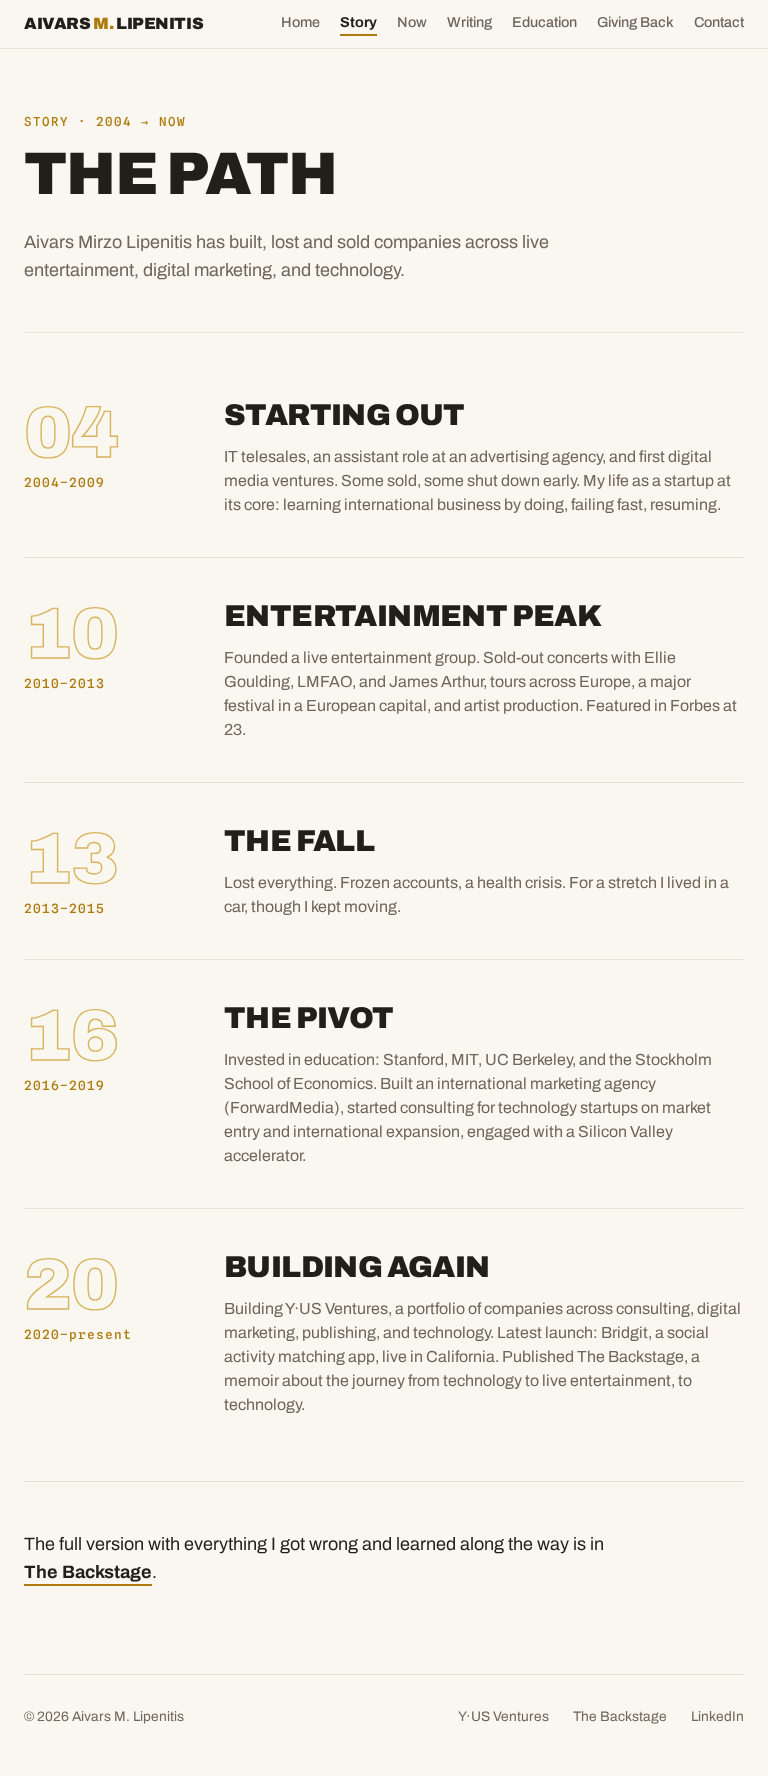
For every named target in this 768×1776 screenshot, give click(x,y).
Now (412, 22)
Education (544, 22)
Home (300, 22)
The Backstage (88, 1572)
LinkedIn (717, 1716)
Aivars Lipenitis (113, 23)
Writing (469, 22)
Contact (719, 22)
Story (358, 22)
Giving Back (635, 22)
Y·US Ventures (503, 1716)
